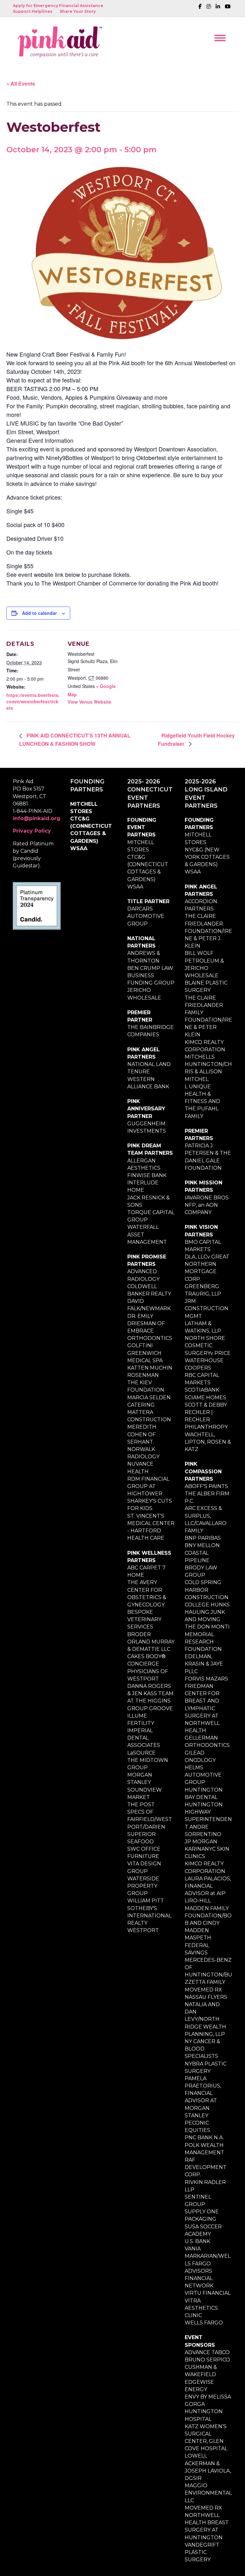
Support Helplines (33, 11)
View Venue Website (89, 702)
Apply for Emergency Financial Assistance (58, 6)
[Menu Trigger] (220, 38)
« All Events (21, 83)
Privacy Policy (32, 831)
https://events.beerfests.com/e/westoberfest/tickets (33, 702)
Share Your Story (78, 11)
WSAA (79, 848)
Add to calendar (39, 613)
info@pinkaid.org (37, 818)
